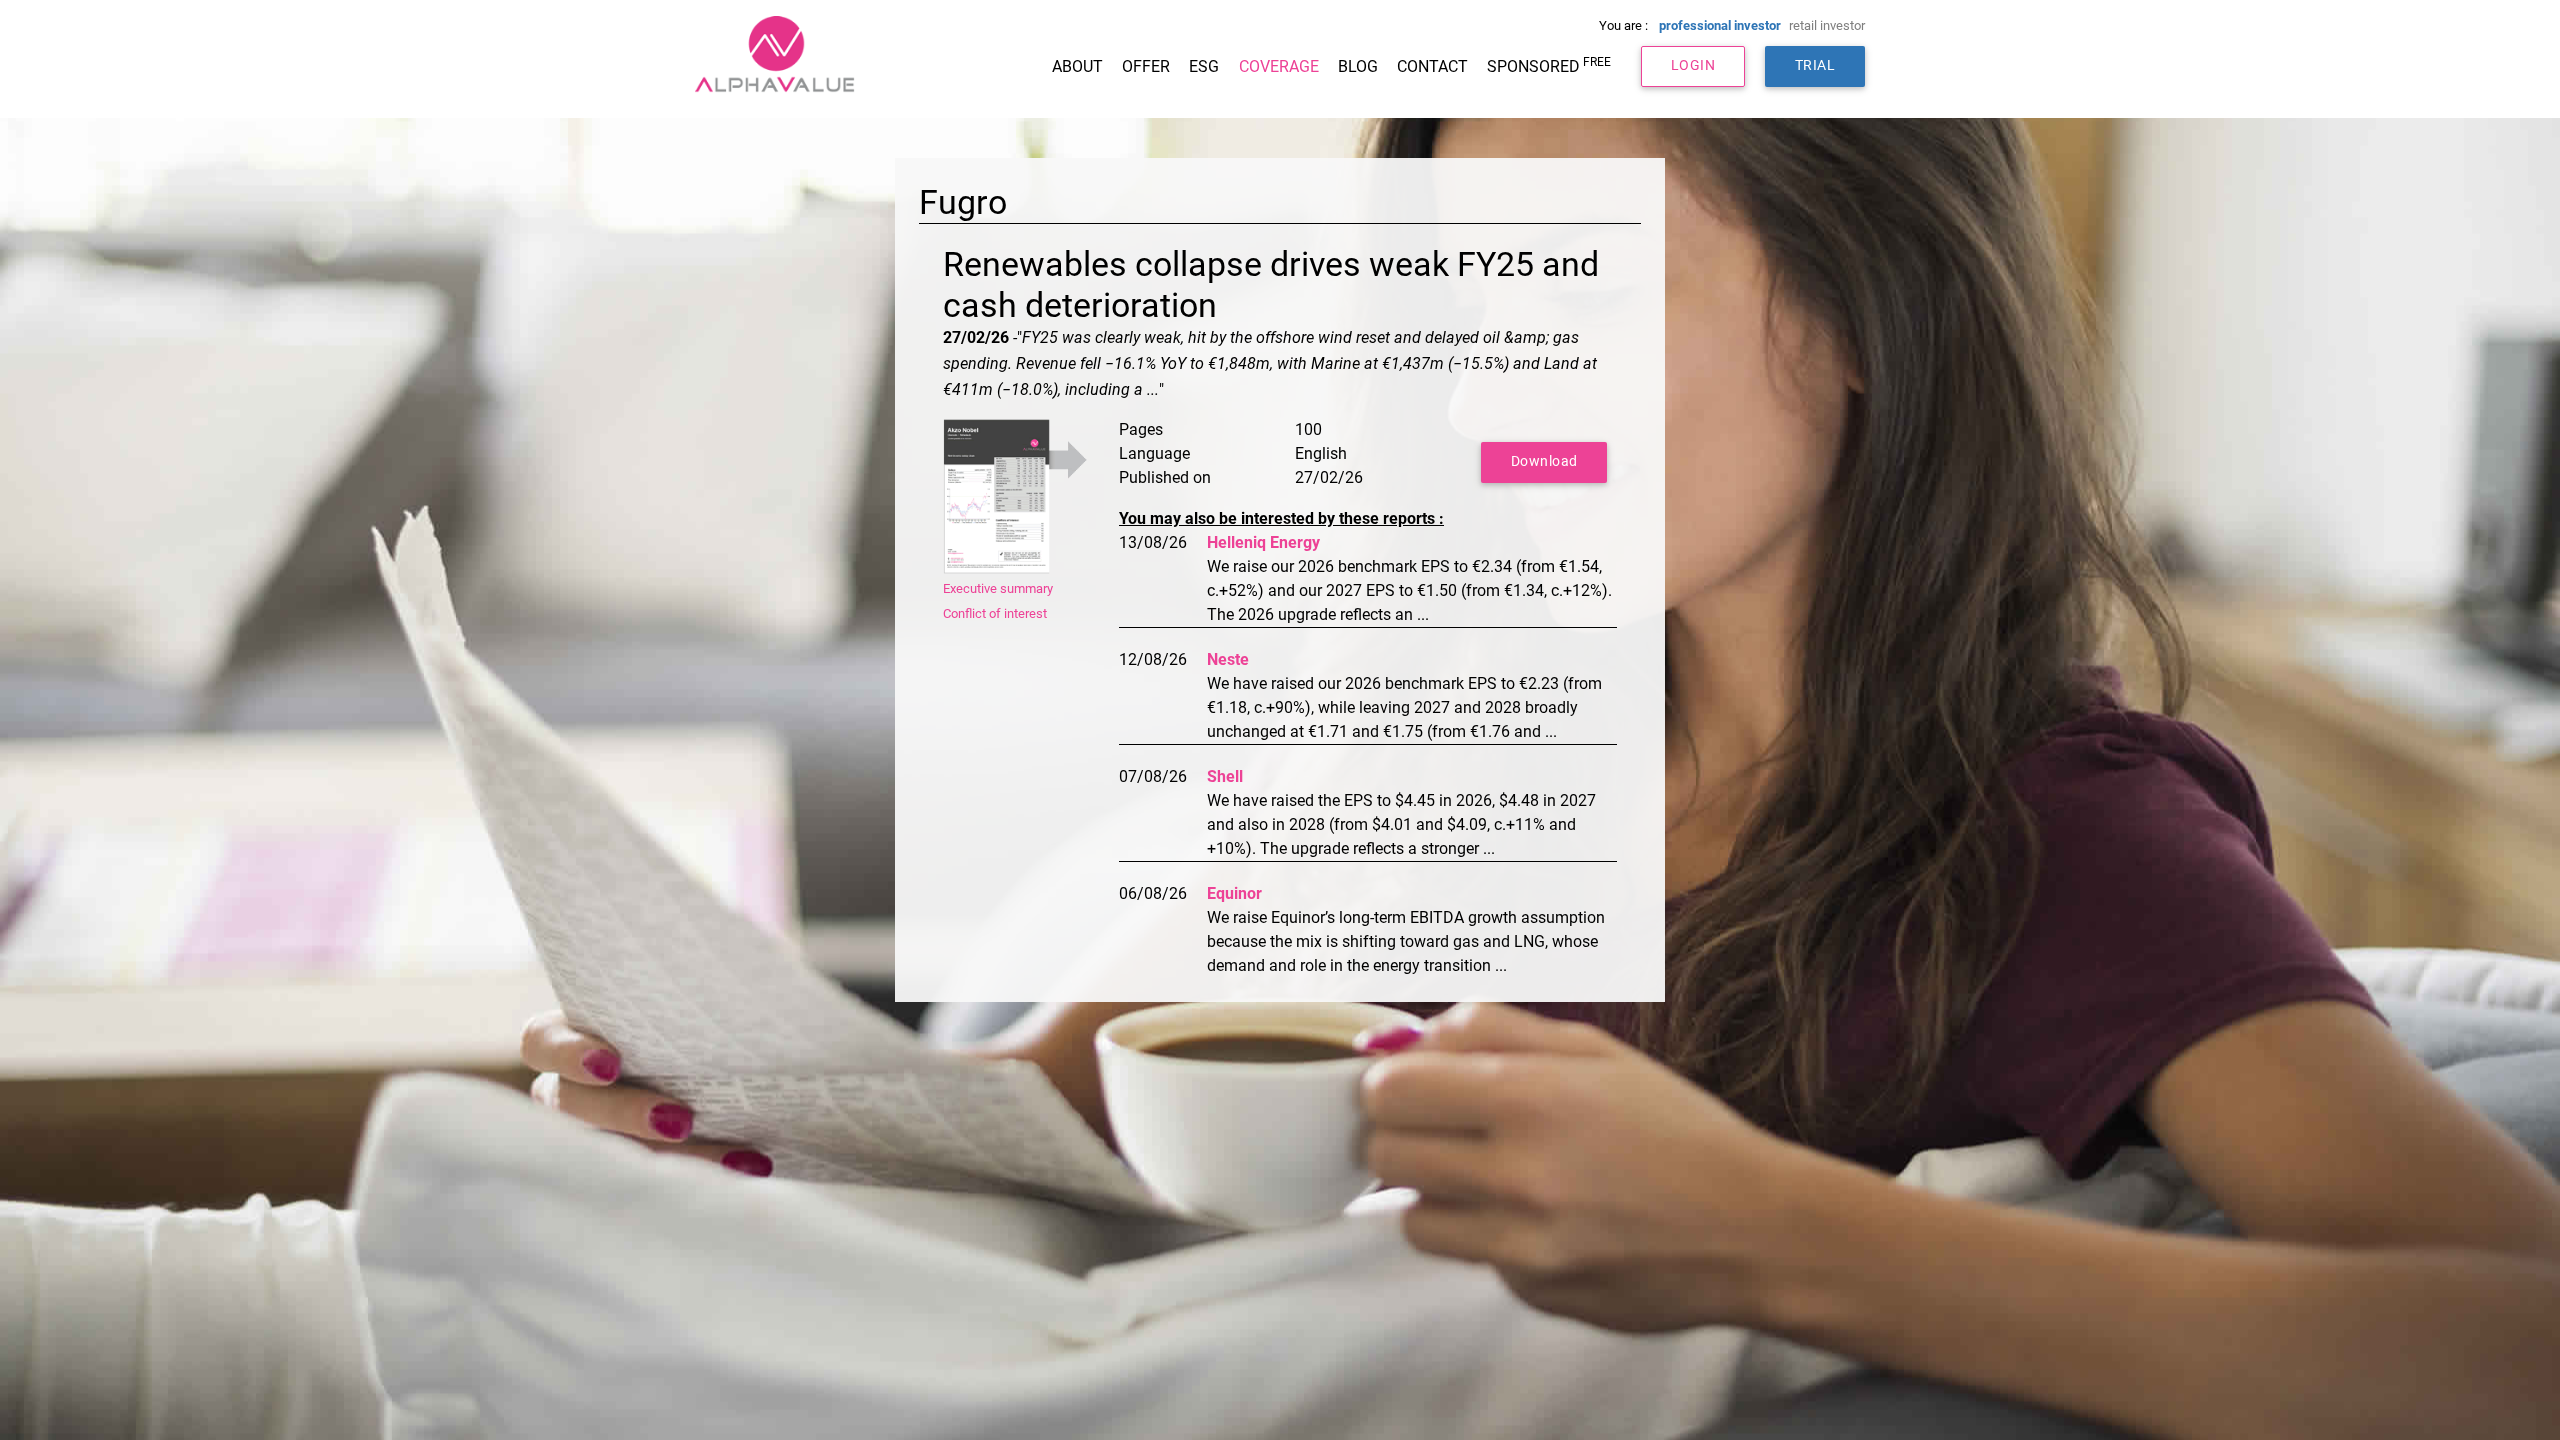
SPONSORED (1549, 65)
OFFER (1146, 66)
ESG (1204, 66)
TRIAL (1815, 65)
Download (1544, 461)
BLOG (1358, 66)
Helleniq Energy (1263, 542)
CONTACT (1432, 66)
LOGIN (1693, 65)
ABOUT (1077, 66)
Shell (1225, 776)
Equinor (1234, 893)
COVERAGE (1279, 66)
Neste (1228, 659)
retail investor (1827, 25)
